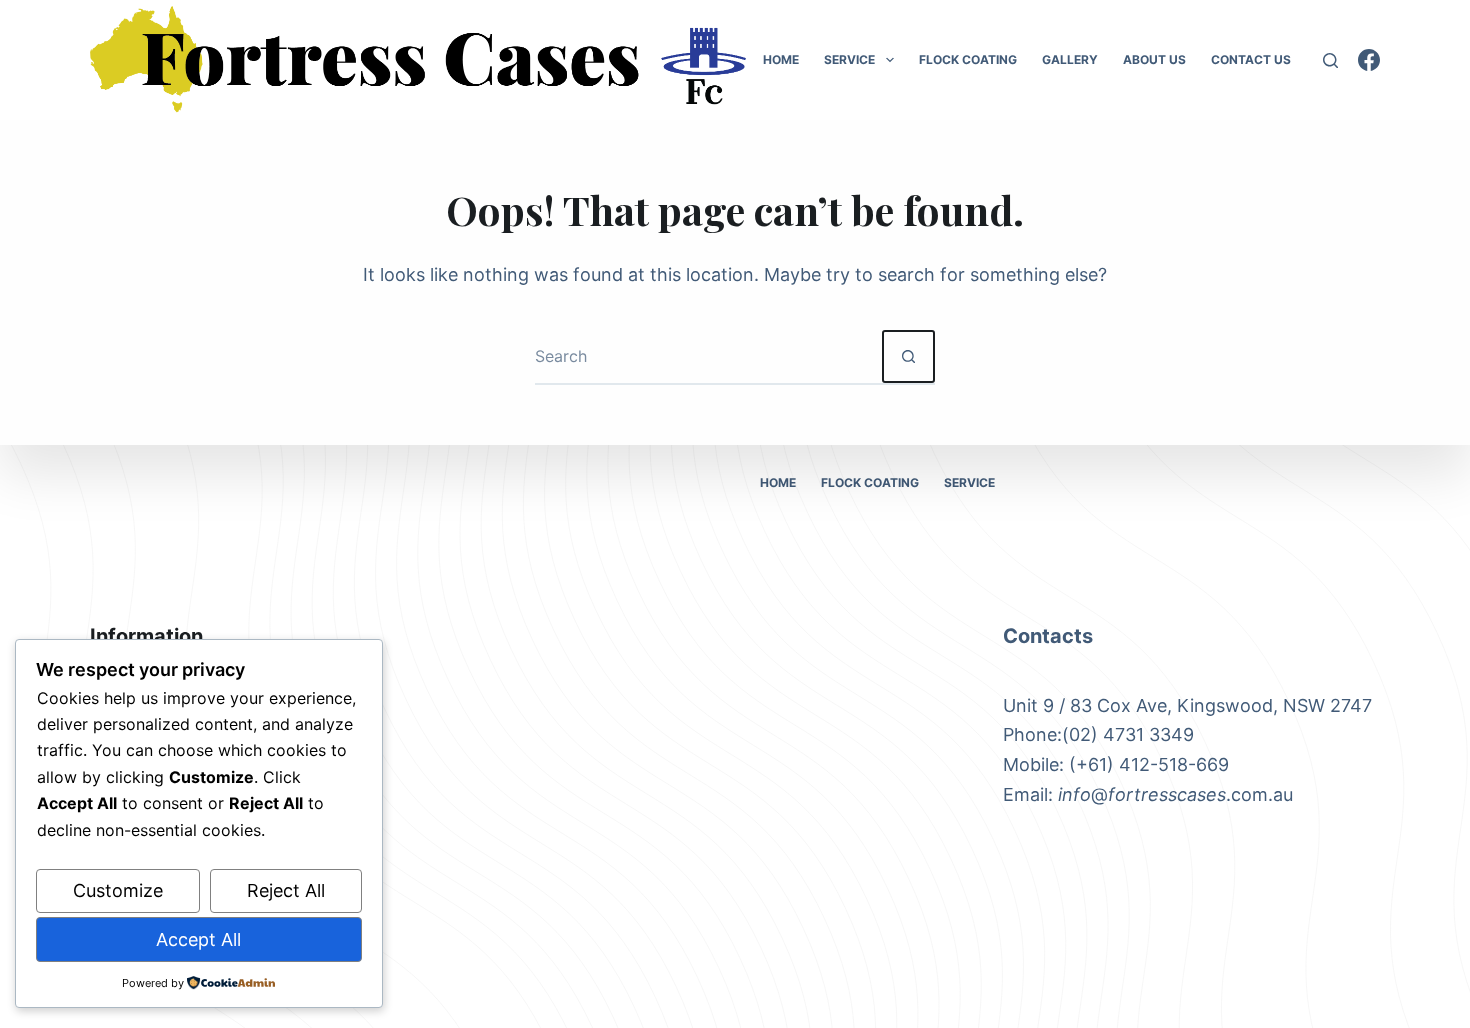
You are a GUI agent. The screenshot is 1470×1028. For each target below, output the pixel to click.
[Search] (1330, 60)
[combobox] (708, 356)
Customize (118, 890)
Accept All (198, 939)
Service (849, 59)
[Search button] (908, 356)
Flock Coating (968, 59)
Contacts (1048, 636)
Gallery (1070, 59)
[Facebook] (1369, 60)
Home (781, 59)
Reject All (286, 890)
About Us (1154, 59)
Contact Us (1251, 59)
